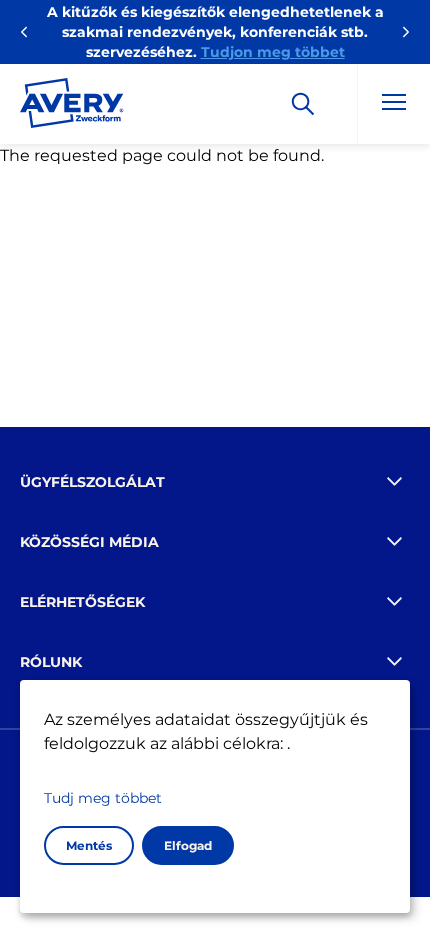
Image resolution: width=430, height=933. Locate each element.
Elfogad (188, 845)
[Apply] (303, 104)
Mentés (89, 845)
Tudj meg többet (103, 798)
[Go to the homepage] (72, 107)
